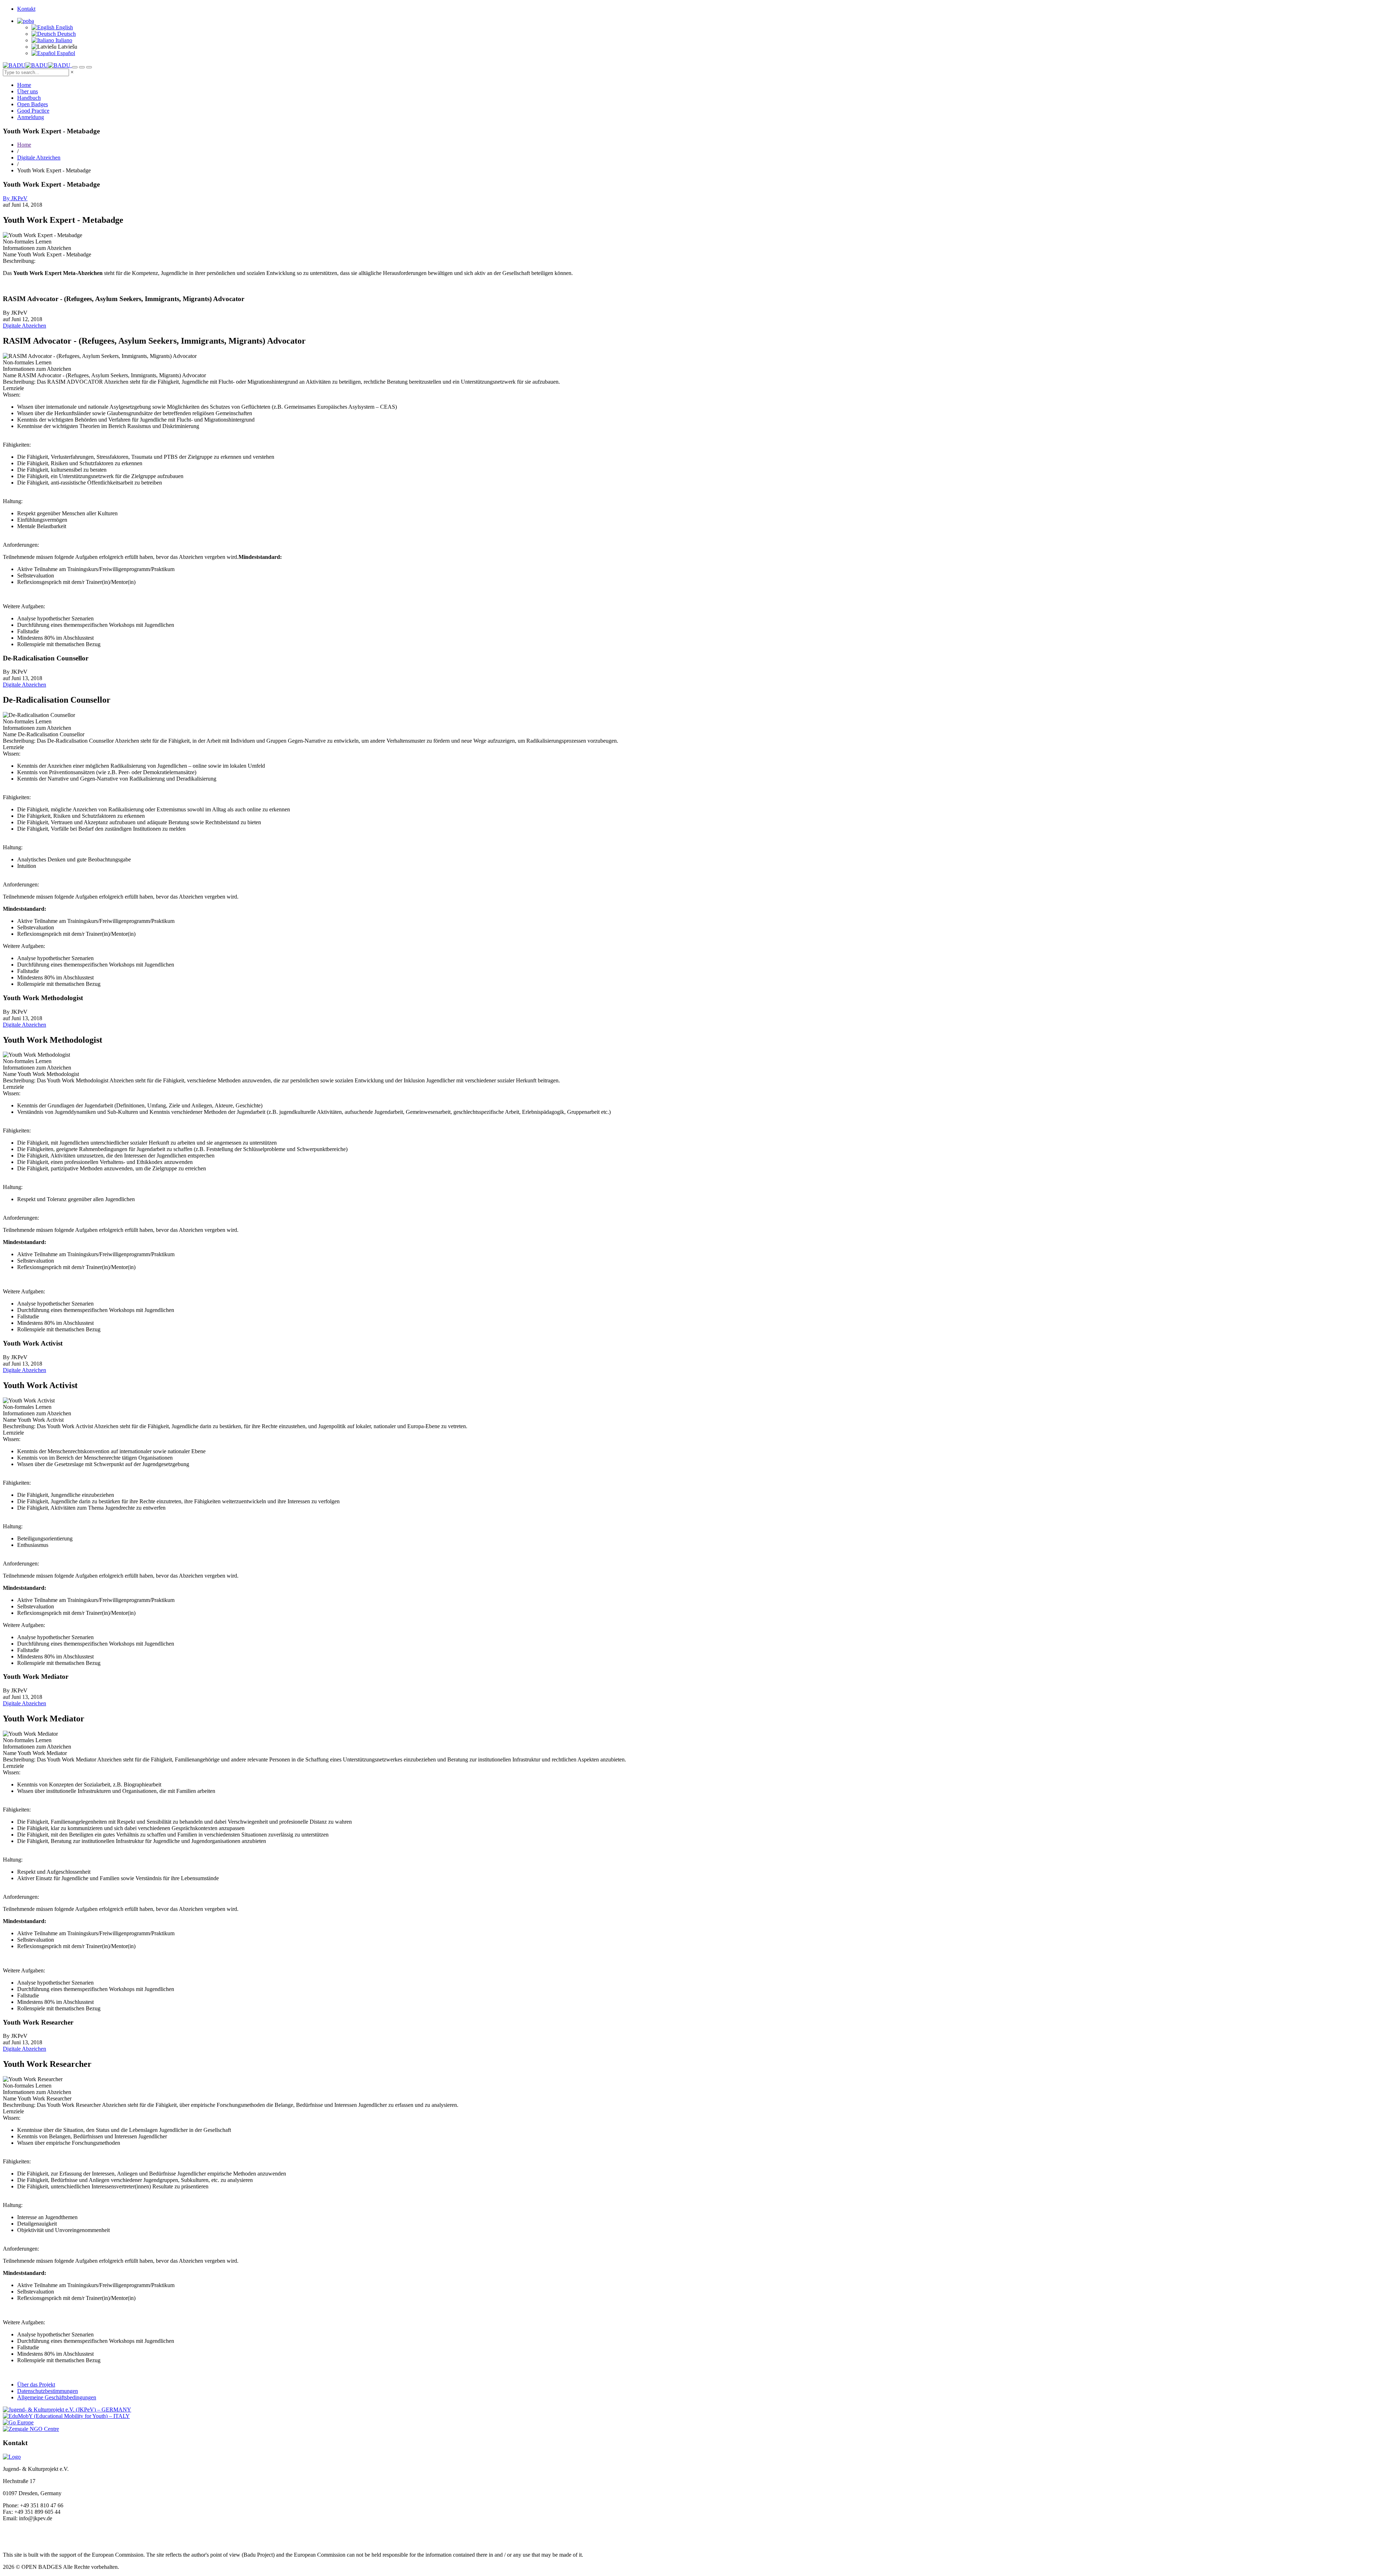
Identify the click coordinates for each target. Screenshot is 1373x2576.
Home (24, 85)
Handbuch (29, 98)
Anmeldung (31, 117)
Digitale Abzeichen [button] (24, 326)
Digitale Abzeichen (39, 158)
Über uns (28, 91)
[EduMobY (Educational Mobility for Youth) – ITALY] (66, 2416)
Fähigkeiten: (17, 445)
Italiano (63, 40)
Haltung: (13, 501)
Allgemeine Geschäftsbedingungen (57, 2397)
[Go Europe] (18, 2422)
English (64, 27)
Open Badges (33, 104)
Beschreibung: (19, 261)
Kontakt (26, 9)
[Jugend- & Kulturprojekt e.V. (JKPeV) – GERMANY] (67, 2410)
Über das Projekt (36, 2385)
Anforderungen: (21, 545)
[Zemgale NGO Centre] (31, 2429)
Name (10, 254)
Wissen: (12, 395)
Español (65, 53)
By (15, 198)
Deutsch (66, 34)
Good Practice (33, 111)
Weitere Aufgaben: (24, 606)
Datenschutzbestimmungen (48, 2391)
